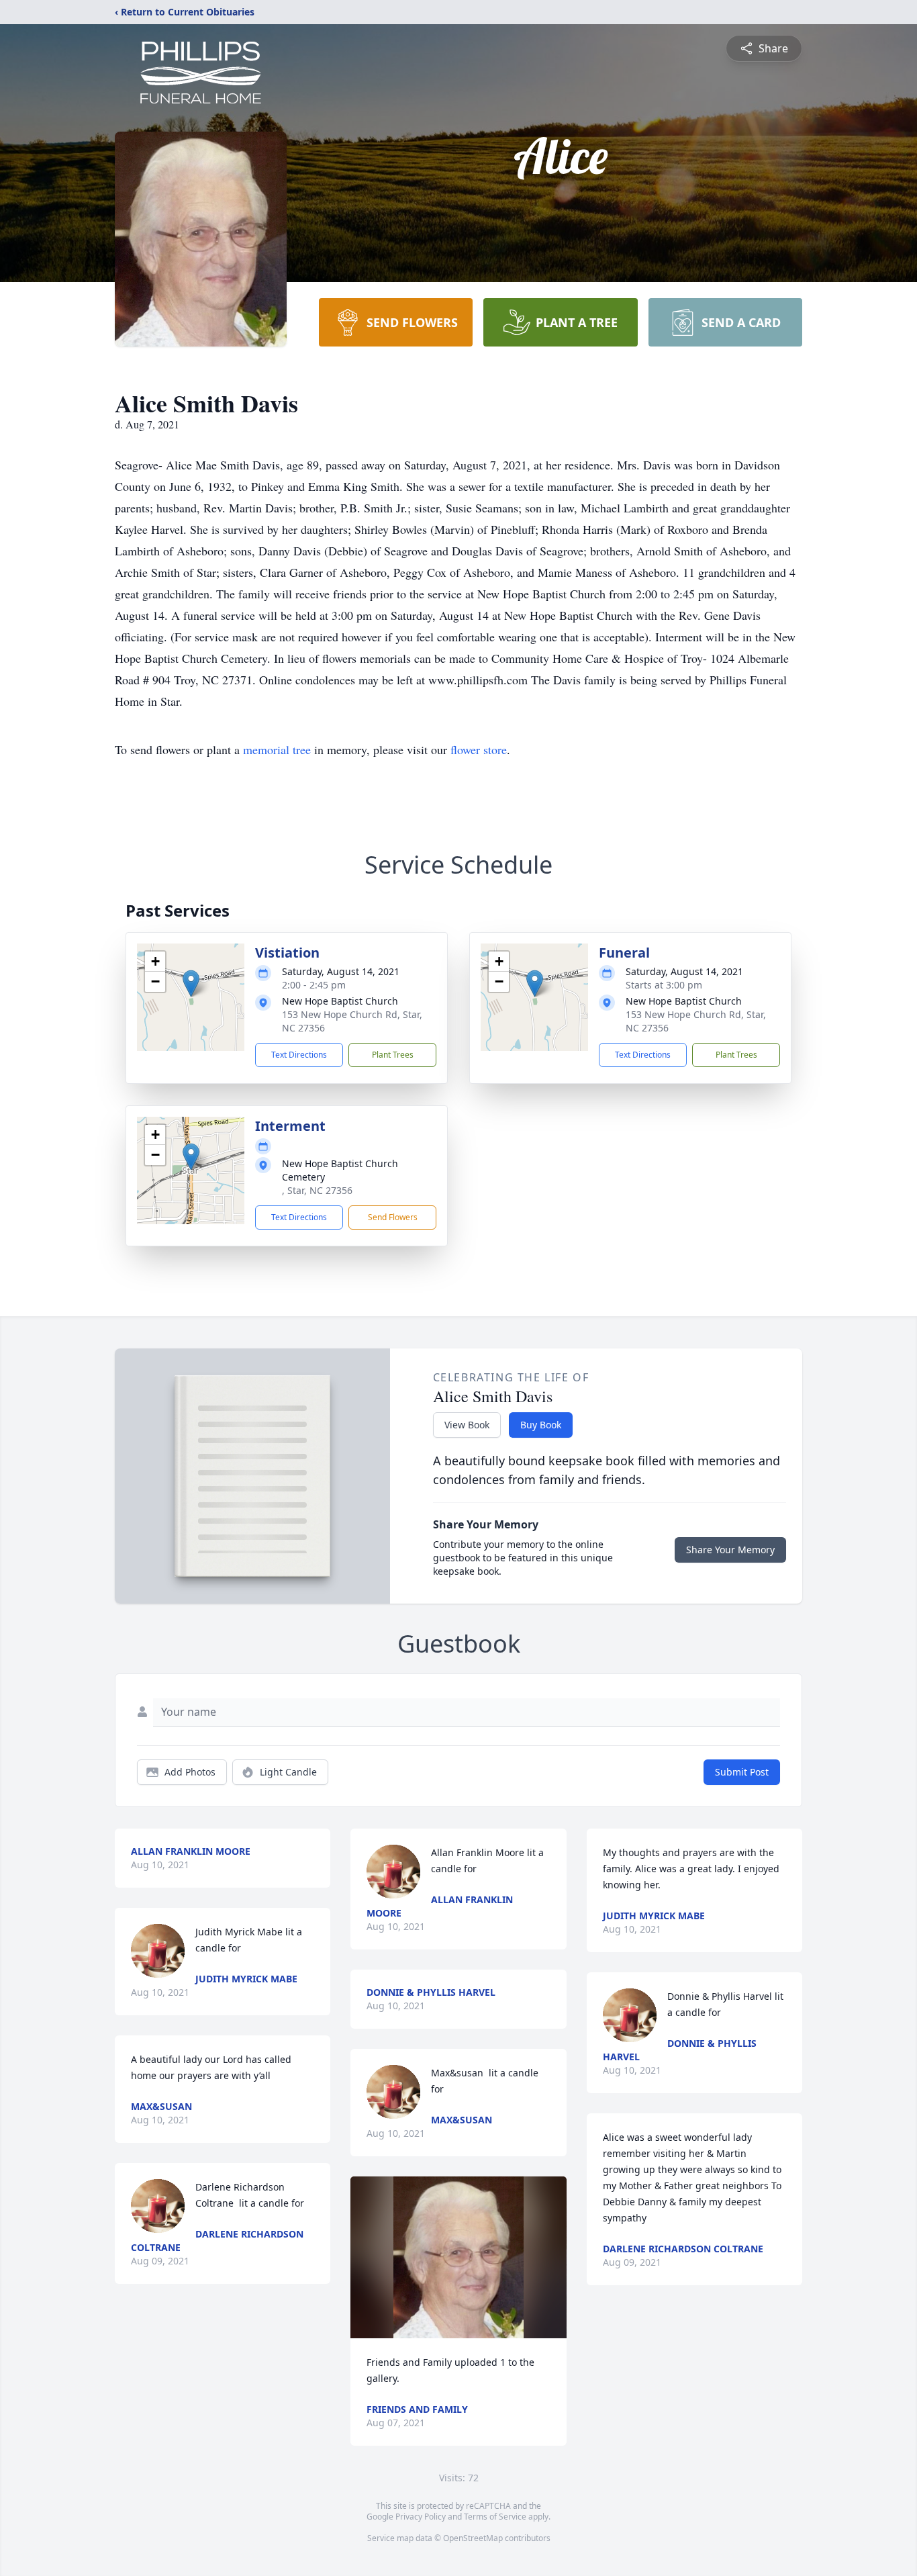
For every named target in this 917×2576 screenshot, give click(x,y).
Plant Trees (393, 1055)
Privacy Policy (421, 2517)
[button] (191, 983)
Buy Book (541, 1425)
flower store (479, 749)
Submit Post (742, 1772)
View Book (467, 1425)
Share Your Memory (730, 1550)
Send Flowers (393, 1217)
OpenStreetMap (473, 2538)
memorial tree (277, 749)
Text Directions (299, 1055)
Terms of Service (495, 2517)
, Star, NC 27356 (317, 1190)
